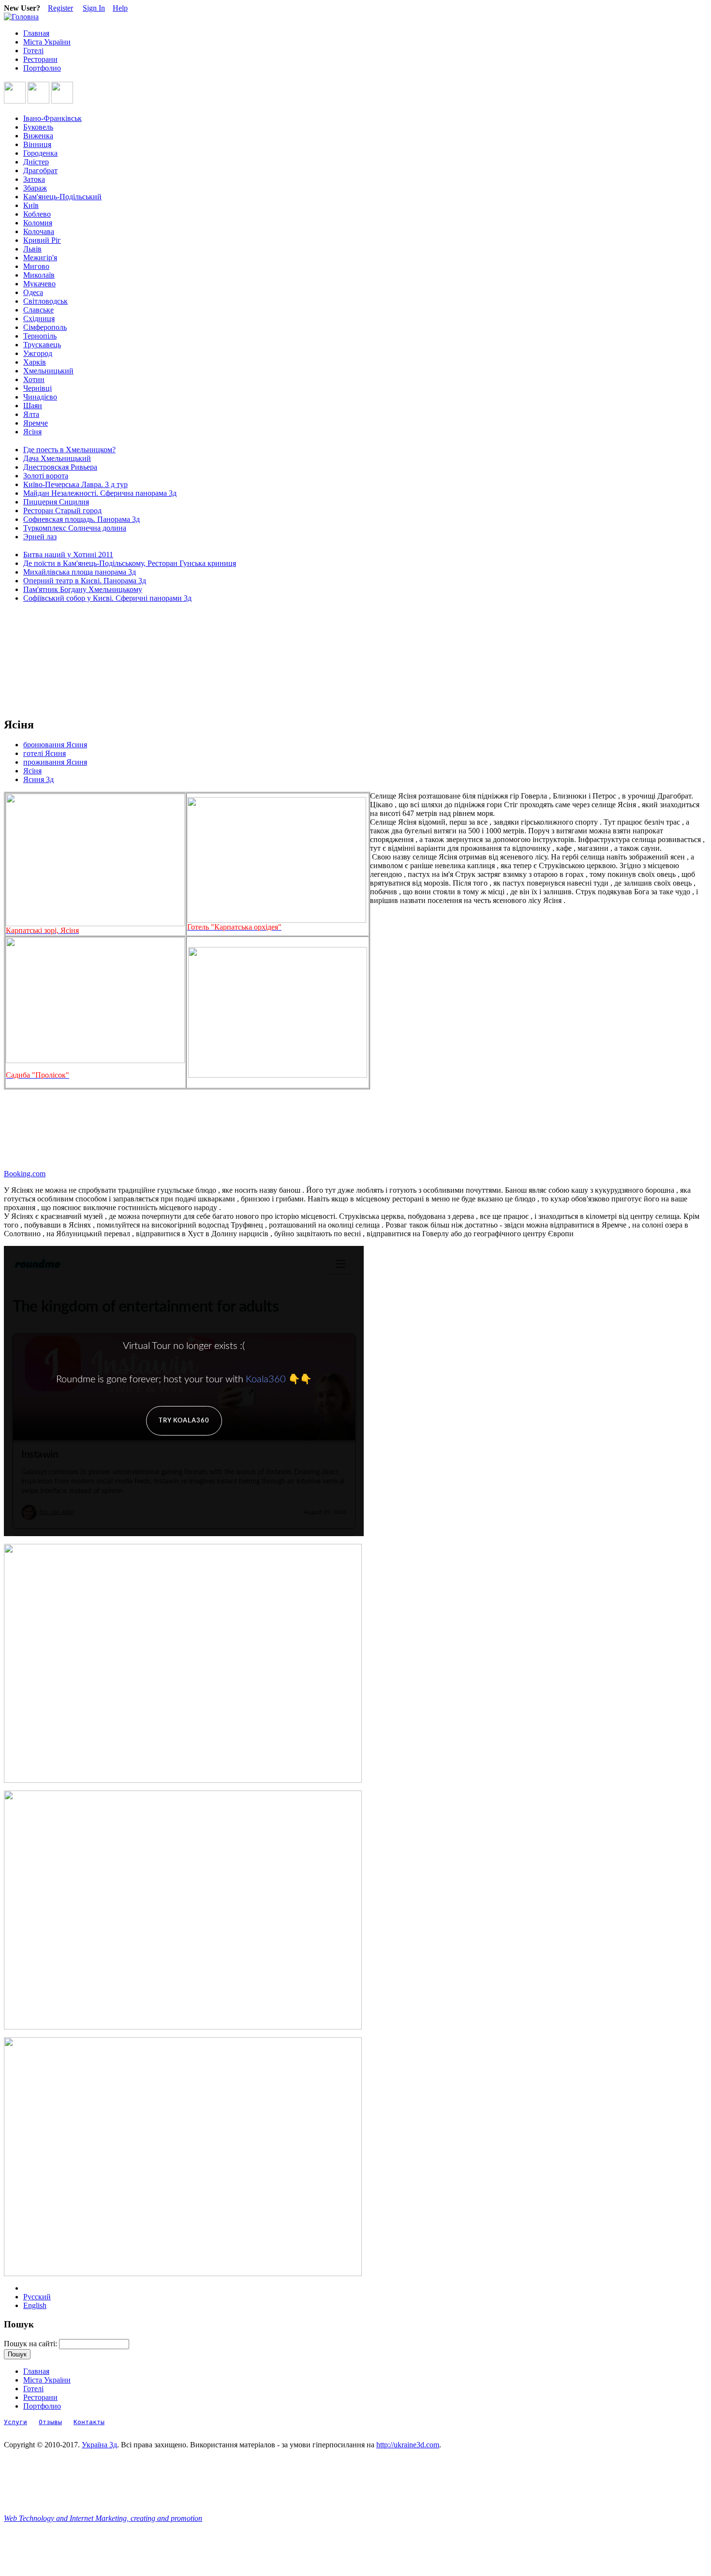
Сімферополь (45, 327)
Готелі (33, 51)
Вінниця (37, 144)
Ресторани (40, 59)
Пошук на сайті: (31, 2344)
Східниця (39, 318)
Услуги (15, 2422)
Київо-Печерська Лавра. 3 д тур (75, 484)
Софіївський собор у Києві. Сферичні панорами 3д (107, 598)
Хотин (34, 379)
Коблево (37, 214)
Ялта (31, 414)
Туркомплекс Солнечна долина (75, 528)
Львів (32, 249)
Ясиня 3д (38, 779)
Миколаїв (39, 275)
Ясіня (32, 432)
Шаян (33, 406)
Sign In (94, 8)
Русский (37, 2297)
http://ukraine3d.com (408, 2445)
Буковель (38, 127)
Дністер (36, 162)
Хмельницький (48, 371)
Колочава (39, 231)
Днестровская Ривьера (60, 467)
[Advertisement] (47, 660)
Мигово (36, 266)
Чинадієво (40, 397)
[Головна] (21, 17)
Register (60, 8)
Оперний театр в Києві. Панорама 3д (85, 581)
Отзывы (50, 2422)
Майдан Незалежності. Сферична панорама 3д (100, 493)
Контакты (89, 2422)
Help (120, 8)
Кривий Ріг (42, 240)
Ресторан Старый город (62, 511)
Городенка (40, 153)
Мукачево (39, 284)
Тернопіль (40, 336)
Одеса (33, 292)
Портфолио (42, 68)
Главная (36, 33)
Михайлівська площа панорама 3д (80, 572)
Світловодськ (45, 301)
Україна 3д (99, 2445)
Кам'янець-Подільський (62, 197)
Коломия (38, 223)
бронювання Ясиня (55, 745)
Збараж (35, 188)
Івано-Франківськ (52, 118)
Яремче (36, 423)
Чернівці (37, 388)
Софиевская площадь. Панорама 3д (81, 519)
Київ (31, 205)
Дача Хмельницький (57, 458)
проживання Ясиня (55, 762)
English (35, 2305)
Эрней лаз (40, 537)
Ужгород (38, 353)
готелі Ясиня (44, 753)
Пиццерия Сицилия (56, 502)
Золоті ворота (46, 476)
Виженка (38, 136)
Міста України (47, 42)
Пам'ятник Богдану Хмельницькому (83, 589)
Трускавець (42, 345)
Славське (38, 310)
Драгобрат (40, 170)
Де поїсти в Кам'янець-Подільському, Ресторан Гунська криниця (130, 563)
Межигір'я (40, 258)
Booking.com (25, 1174)
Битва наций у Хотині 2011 (68, 555)
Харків (35, 362)
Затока (34, 179)
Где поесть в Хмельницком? (69, 450)
